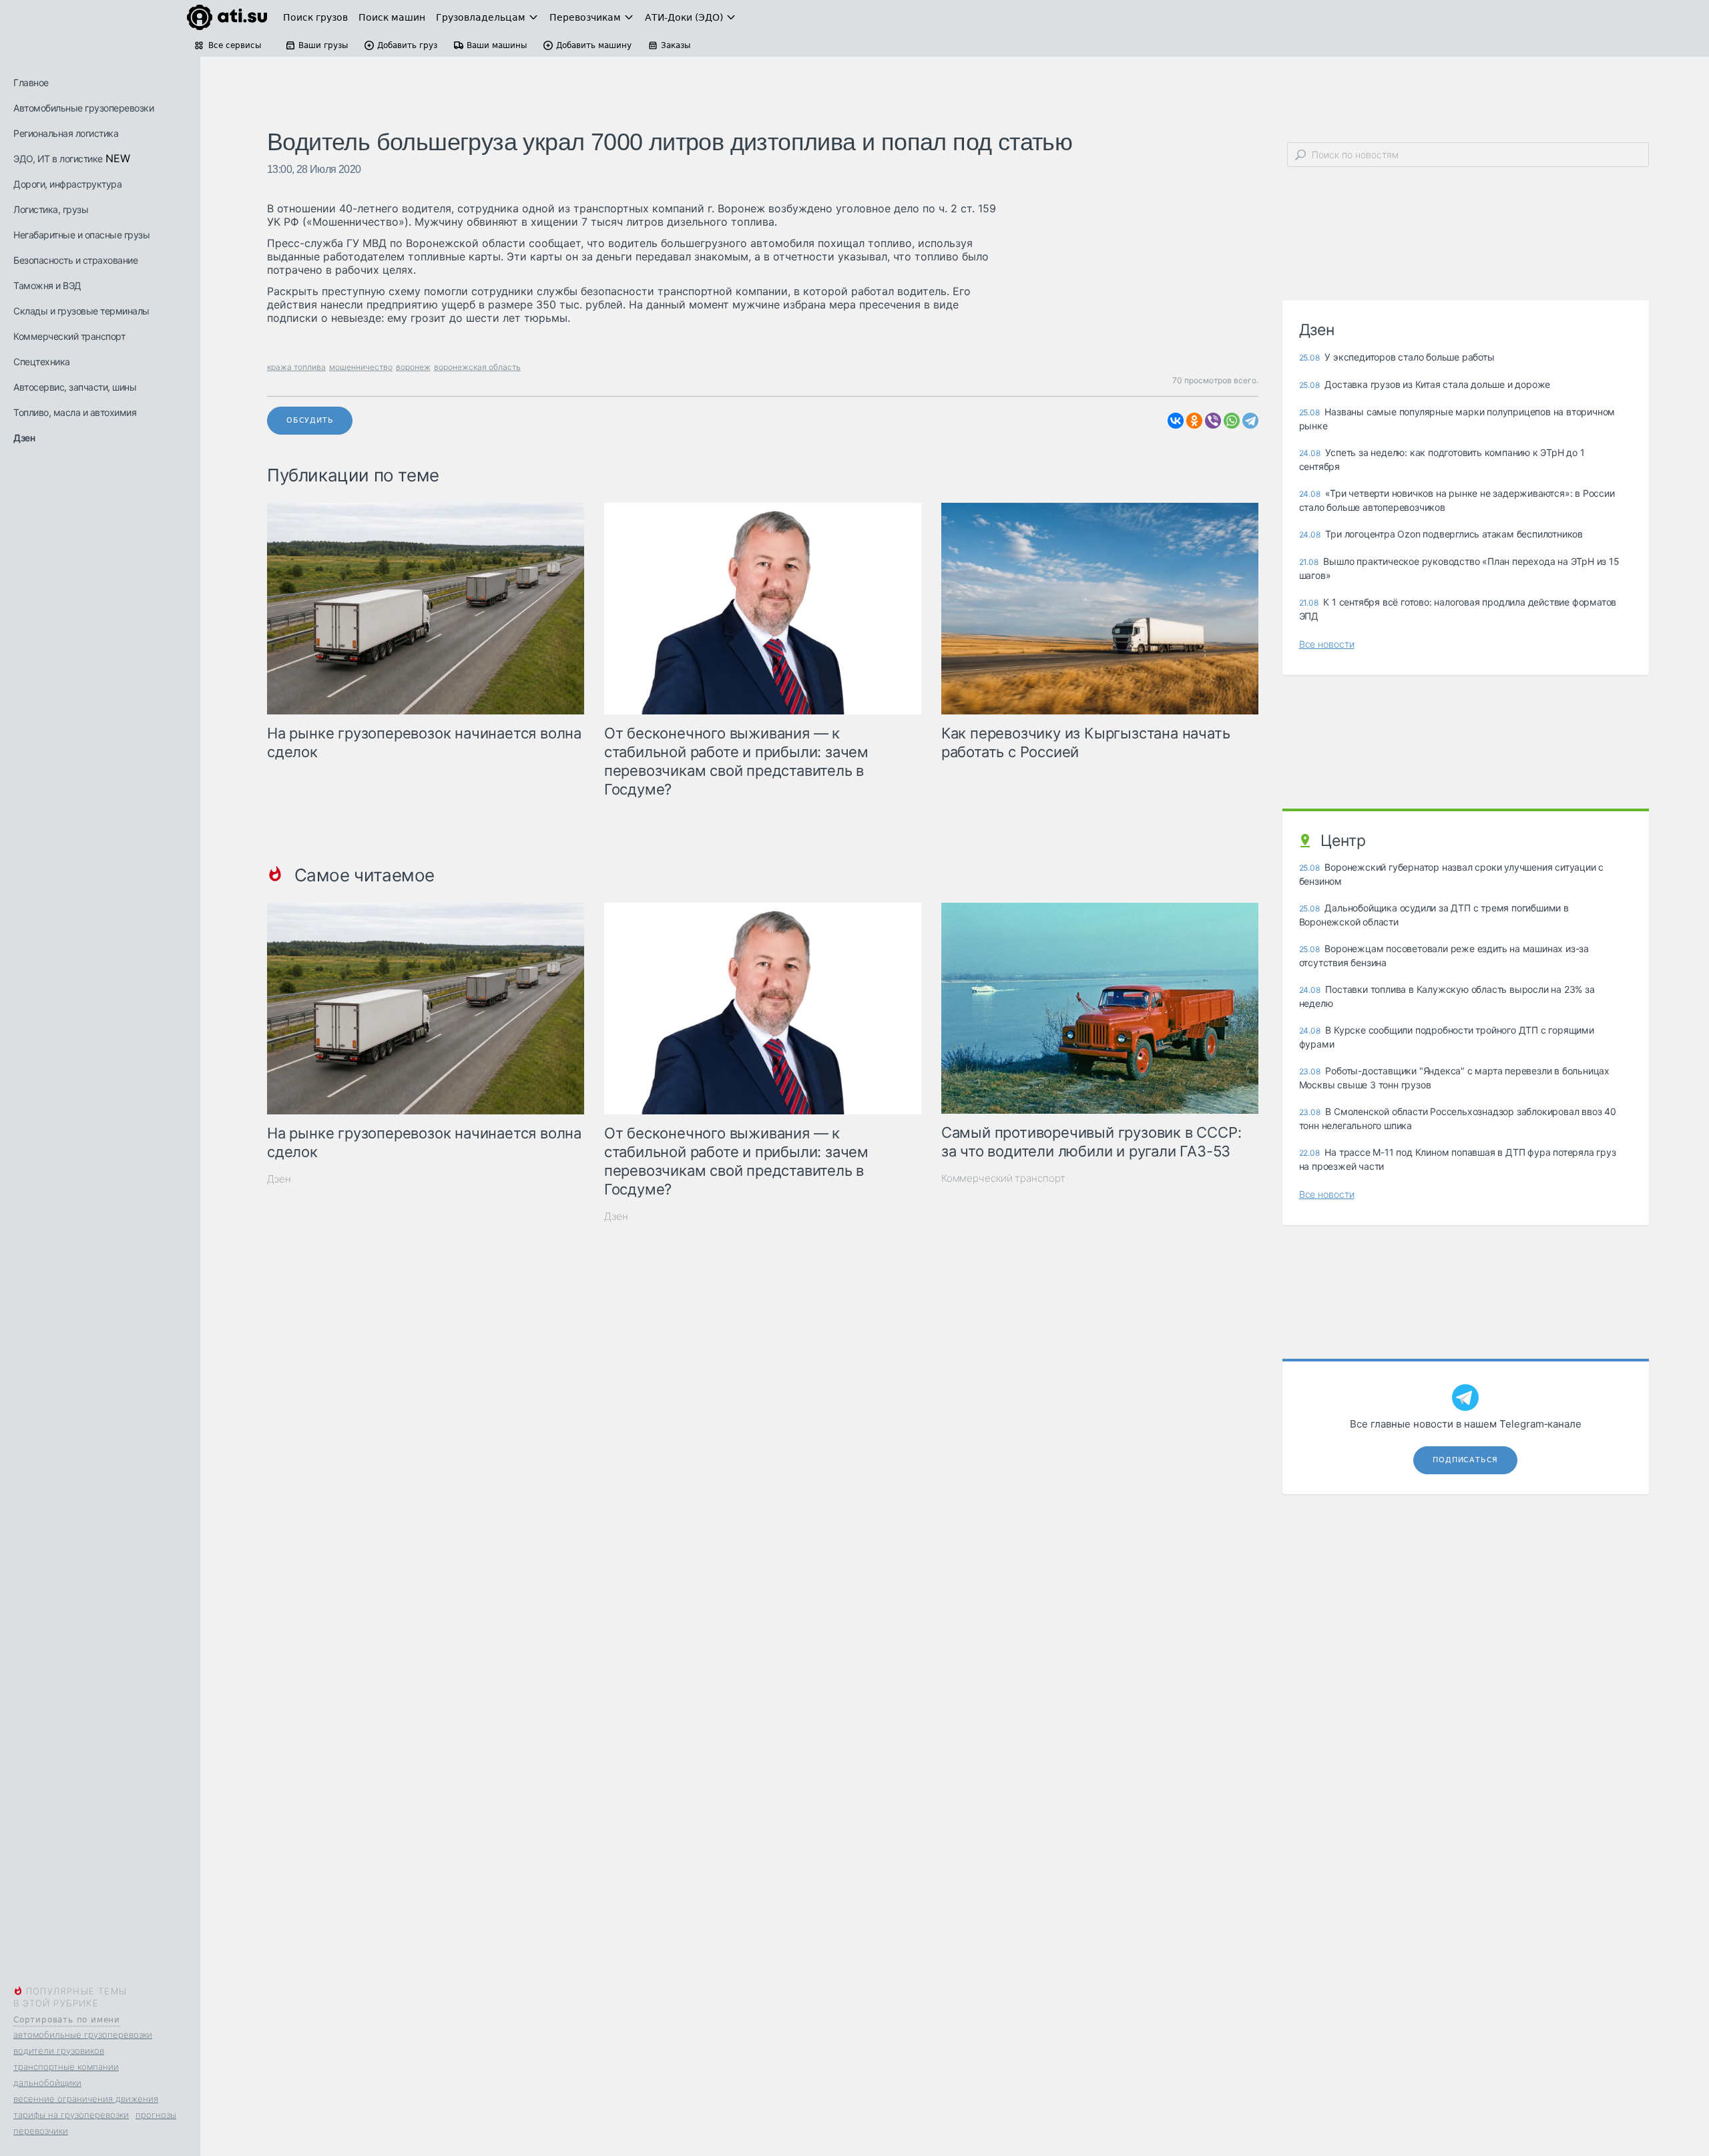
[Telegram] (1250, 421)
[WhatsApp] (1232, 421)
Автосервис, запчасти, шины (75, 387)
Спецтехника (42, 362)
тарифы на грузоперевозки (71, 2115)
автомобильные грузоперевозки (83, 2034)
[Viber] (1213, 421)
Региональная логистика (66, 133)
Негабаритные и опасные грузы (81, 235)
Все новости (1327, 644)
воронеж (413, 367)
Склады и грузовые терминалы (81, 311)
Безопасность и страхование (75, 260)
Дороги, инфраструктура (67, 184)
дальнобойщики (47, 2083)
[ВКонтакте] (1176, 421)
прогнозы (156, 2115)
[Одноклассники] (1194, 421)
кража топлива (296, 367)
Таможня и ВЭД (47, 285)
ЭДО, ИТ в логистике (58, 159)
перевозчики (41, 2131)
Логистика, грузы (51, 209)
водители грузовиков (59, 2051)
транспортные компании (66, 2067)
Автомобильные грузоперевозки (83, 108)
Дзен (24, 438)
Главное (31, 82)
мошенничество (361, 367)
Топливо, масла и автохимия (75, 412)
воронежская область (477, 367)
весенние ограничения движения (86, 2099)
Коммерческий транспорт (69, 336)
